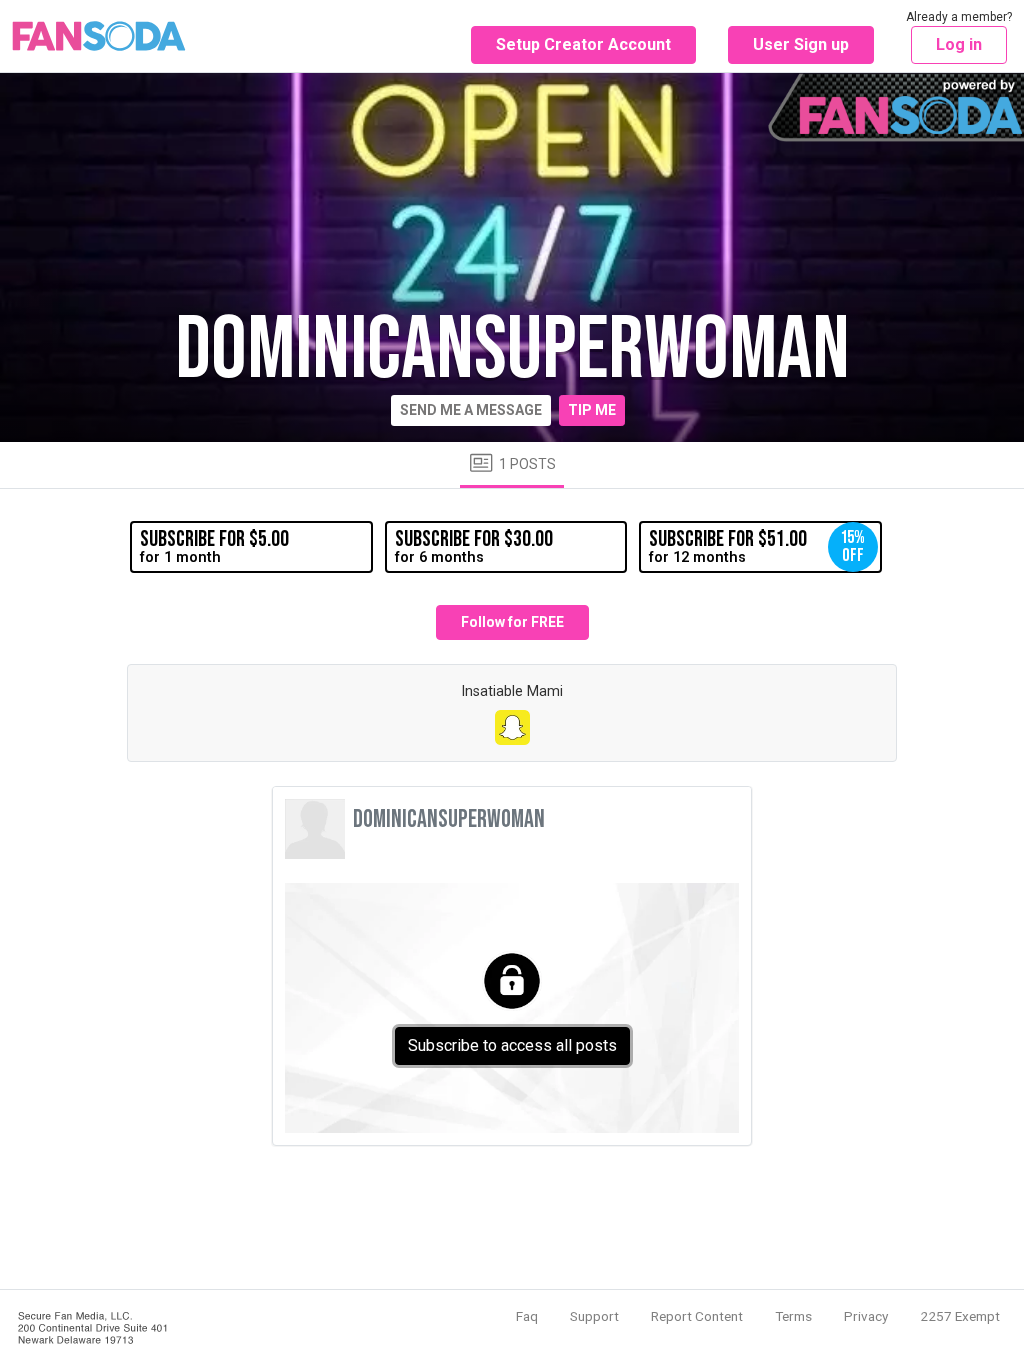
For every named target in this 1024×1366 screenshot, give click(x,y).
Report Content (697, 1316)
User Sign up (801, 44)
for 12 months (757, 546)
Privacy (866, 1316)
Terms (793, 1316)
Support (594, 1316)
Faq (527, 1316)
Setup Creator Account (583, 44)
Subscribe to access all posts (512, 1045)
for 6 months (474, 546)
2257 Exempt (960, 1316)
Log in (959, 44)
